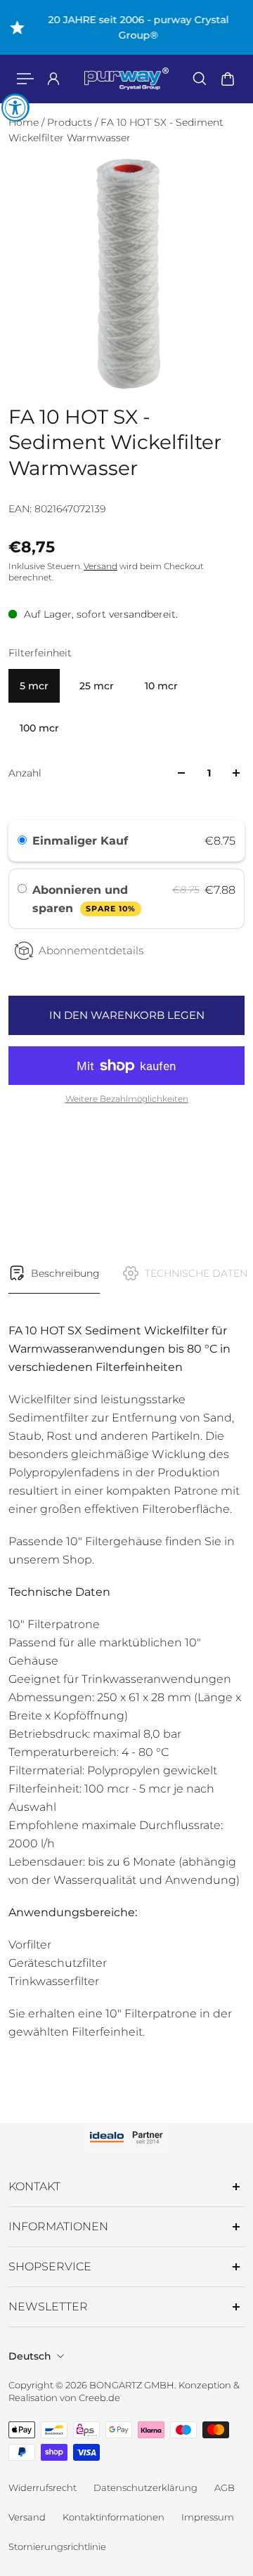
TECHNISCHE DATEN (196, 1273)
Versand (100, 566)
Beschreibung (65, 1273)
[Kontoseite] (53, 79)
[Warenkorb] (228, 79)
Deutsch (30, 2356)
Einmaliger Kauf (80, 841)
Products (71, 122)
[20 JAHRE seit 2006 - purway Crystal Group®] (127, 27)
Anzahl (25, 773)
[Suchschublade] (200, 79)
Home (25, 122)
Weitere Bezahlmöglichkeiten (127, 1099)
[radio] (22, 841)
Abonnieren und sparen (84, 899)
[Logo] (126, 79)
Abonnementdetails (91, 950)
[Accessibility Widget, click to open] (15, 108)
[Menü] (25, 79)
